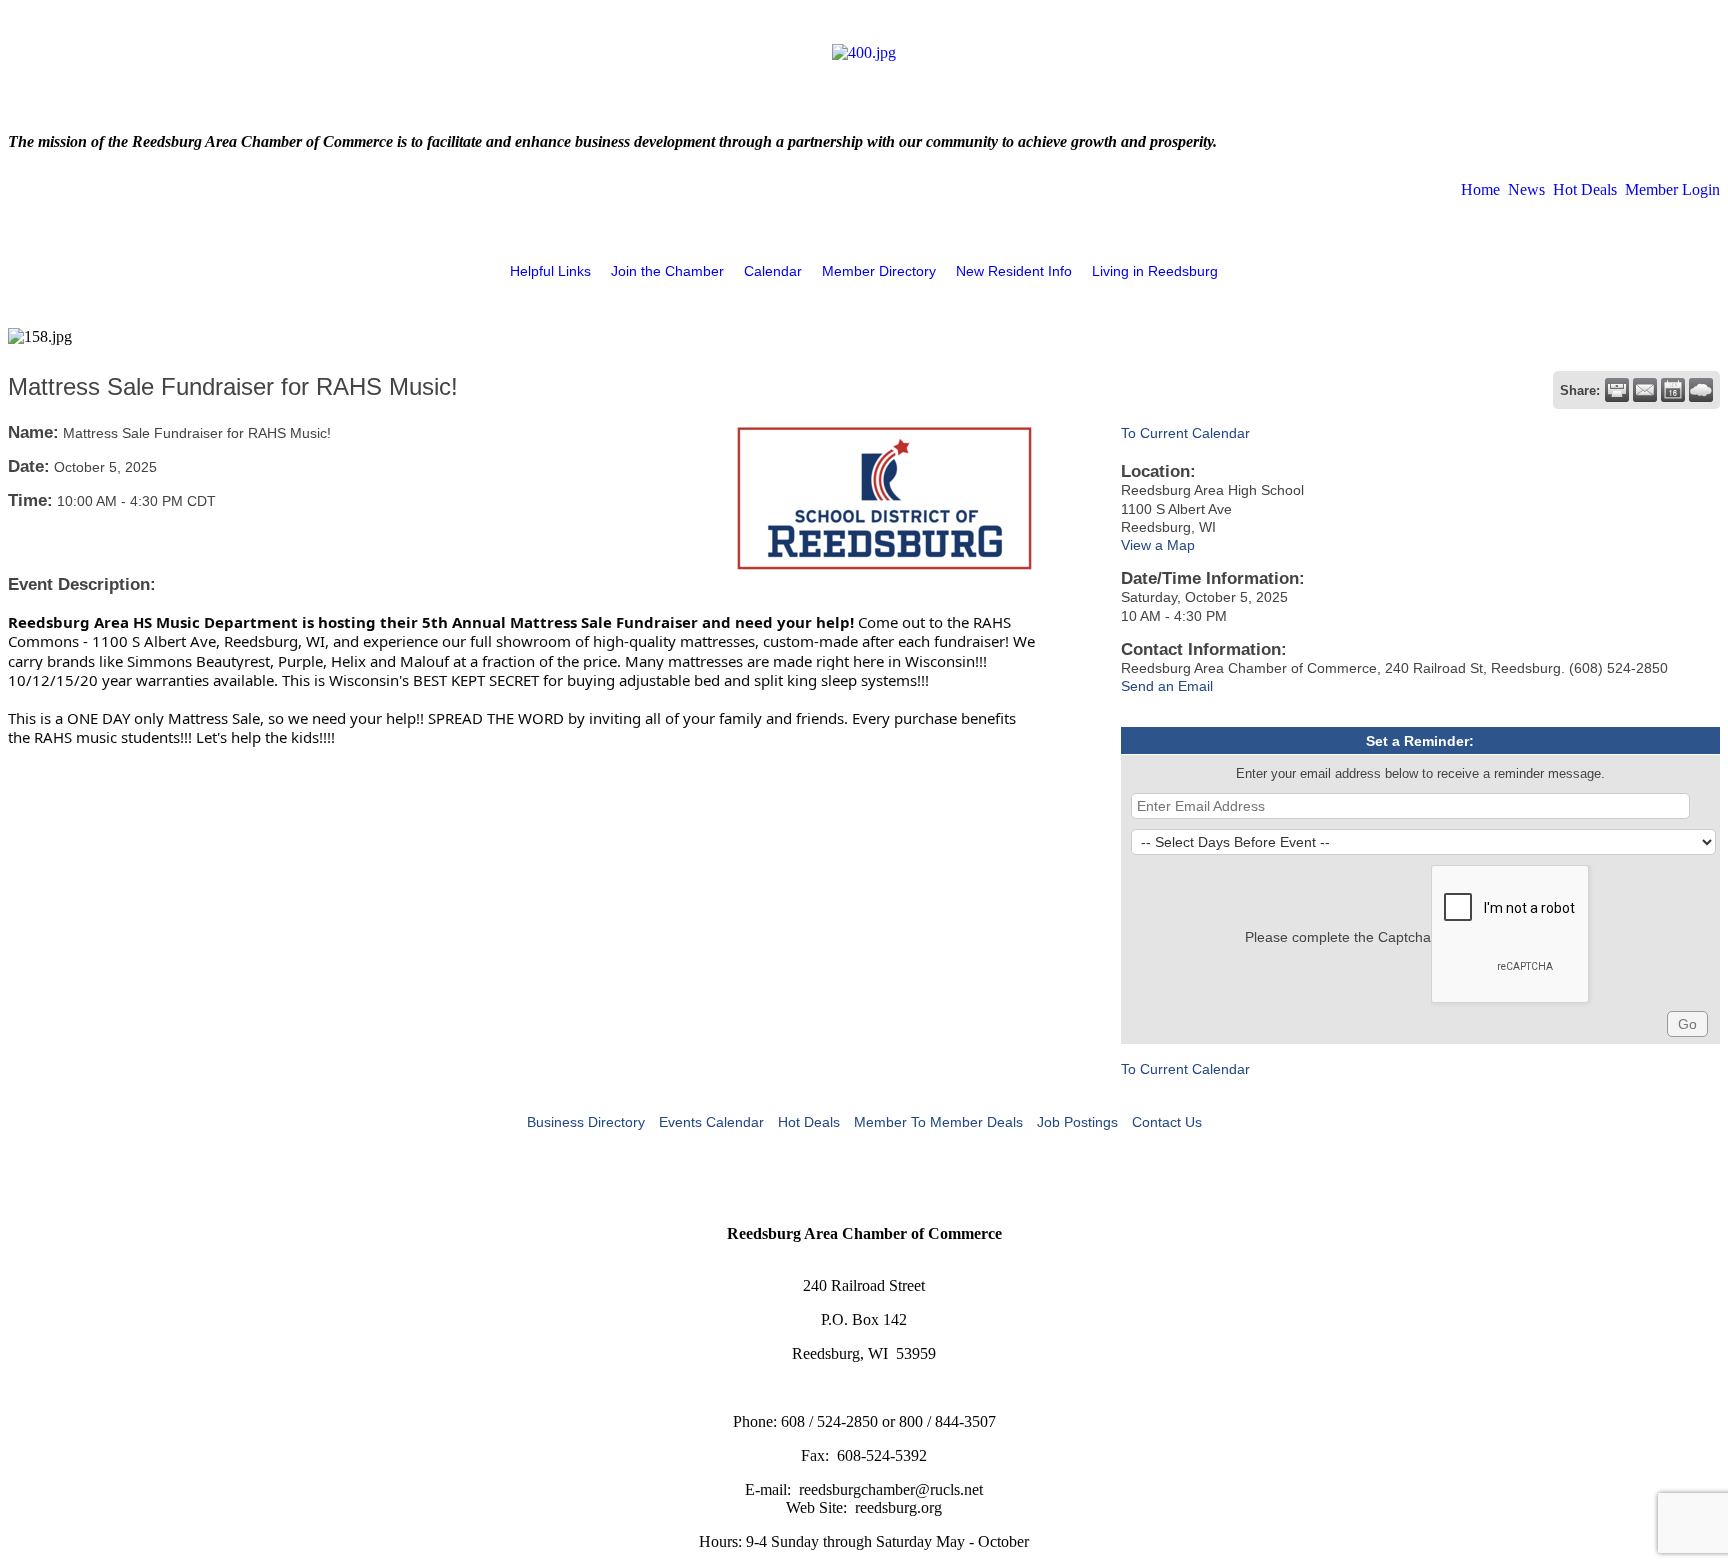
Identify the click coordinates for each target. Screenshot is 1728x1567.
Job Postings (1077, 1122)
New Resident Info (1014, 271)
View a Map (1158, 545)
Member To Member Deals (938, 1122)
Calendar (773, 271)
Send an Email (1167, 686)
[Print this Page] (1617, 390)
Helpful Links (550, 271)
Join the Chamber (667, 271)
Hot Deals (1585, 189)
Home (1480, 189)
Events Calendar (711, 1122)
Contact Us (1167, 1122)
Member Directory (879, 271)
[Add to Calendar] (1673, 390)
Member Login (1672, 189)
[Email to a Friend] (1645, 390)
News (1526, 189)
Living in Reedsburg (1155, 271)
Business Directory (586, 1122)
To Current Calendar (1185, 433)
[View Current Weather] (1701, 390)
